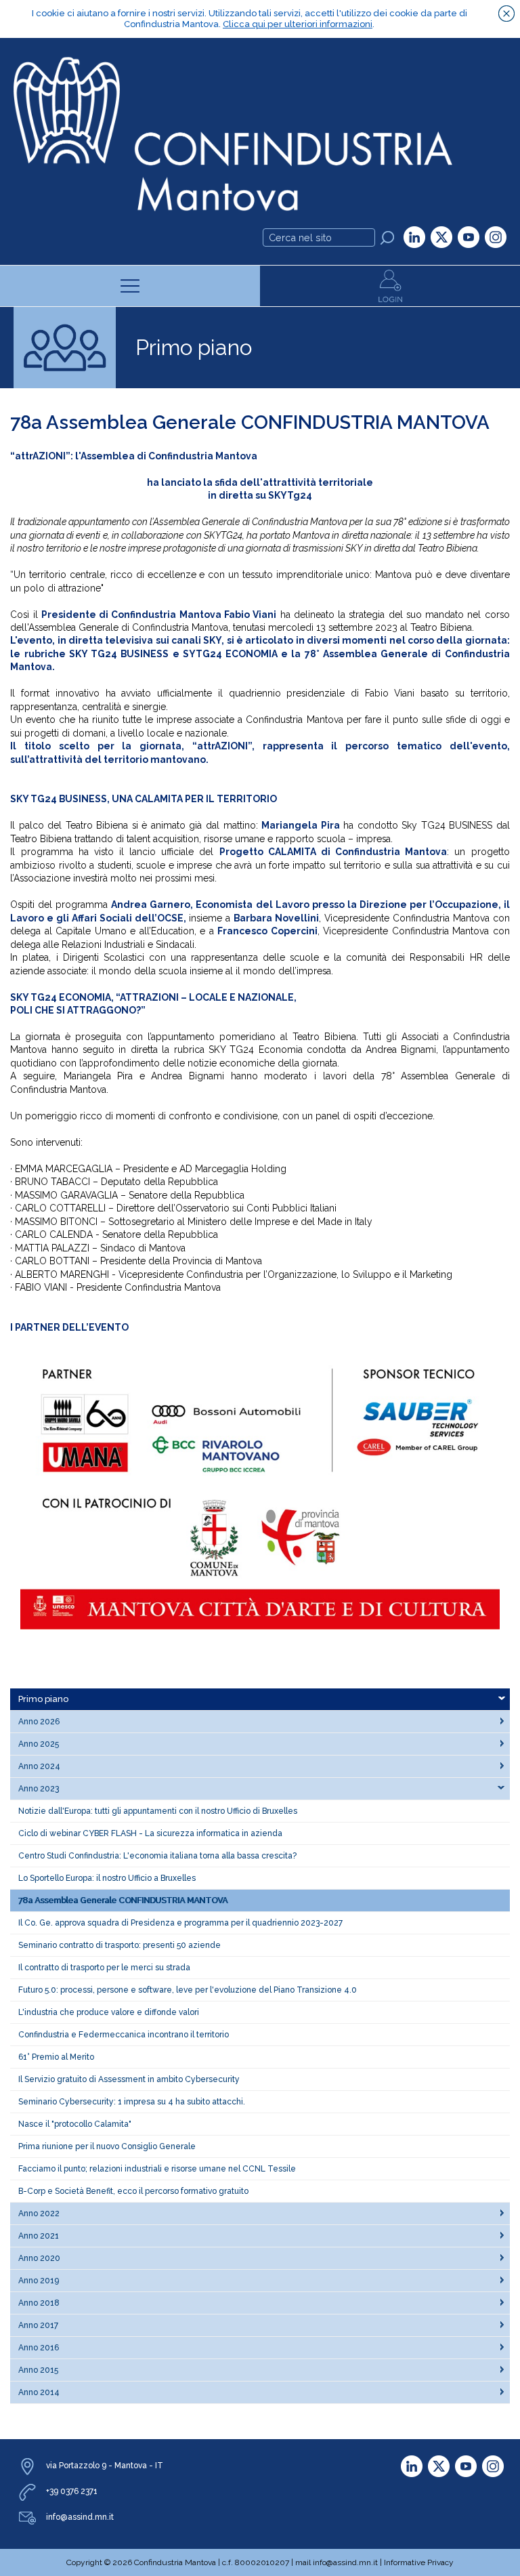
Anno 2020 (39, 2258)
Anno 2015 (38, 2370)
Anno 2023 (39, 1789)
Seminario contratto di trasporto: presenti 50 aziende (120, 1945)
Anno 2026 (39, 1722)
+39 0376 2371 (72, 2491)
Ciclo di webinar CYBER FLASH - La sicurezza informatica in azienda (150, 1833)
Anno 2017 (38, 2325)
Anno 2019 (39, 2281)
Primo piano (43, 1699)
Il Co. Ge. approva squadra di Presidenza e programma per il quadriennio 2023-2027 (180, 1923)
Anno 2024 (39, 1766)
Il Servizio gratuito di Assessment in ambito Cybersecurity (129, 2079)
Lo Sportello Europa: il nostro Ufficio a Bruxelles (107, 1878)
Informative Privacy (419, 2562)
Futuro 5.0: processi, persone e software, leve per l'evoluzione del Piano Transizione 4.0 (188, 1990)
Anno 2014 (39, 2392)
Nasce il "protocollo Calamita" (75, 2124)
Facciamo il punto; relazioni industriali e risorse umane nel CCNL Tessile (157, 2169)
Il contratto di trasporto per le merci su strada (104, 1968)
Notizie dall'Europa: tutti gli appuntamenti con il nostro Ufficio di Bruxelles (158, 1811)
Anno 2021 (39, 2236)
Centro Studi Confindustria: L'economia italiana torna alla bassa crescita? (157, 1856)
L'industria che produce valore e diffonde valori (109, 2012)
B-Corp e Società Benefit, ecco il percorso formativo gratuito (133, 2191)
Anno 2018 (39, 2303)
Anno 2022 (39, 2214)
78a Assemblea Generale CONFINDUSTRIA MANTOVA (123, 1900)
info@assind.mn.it (80, 2517)
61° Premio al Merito (56, 2057)
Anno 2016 (39, 2348)
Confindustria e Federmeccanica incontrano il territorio (124, 2035)
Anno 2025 (39, 1744)
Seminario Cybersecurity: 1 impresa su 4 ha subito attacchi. (132, 2102)
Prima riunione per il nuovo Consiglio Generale (107, 2146)
